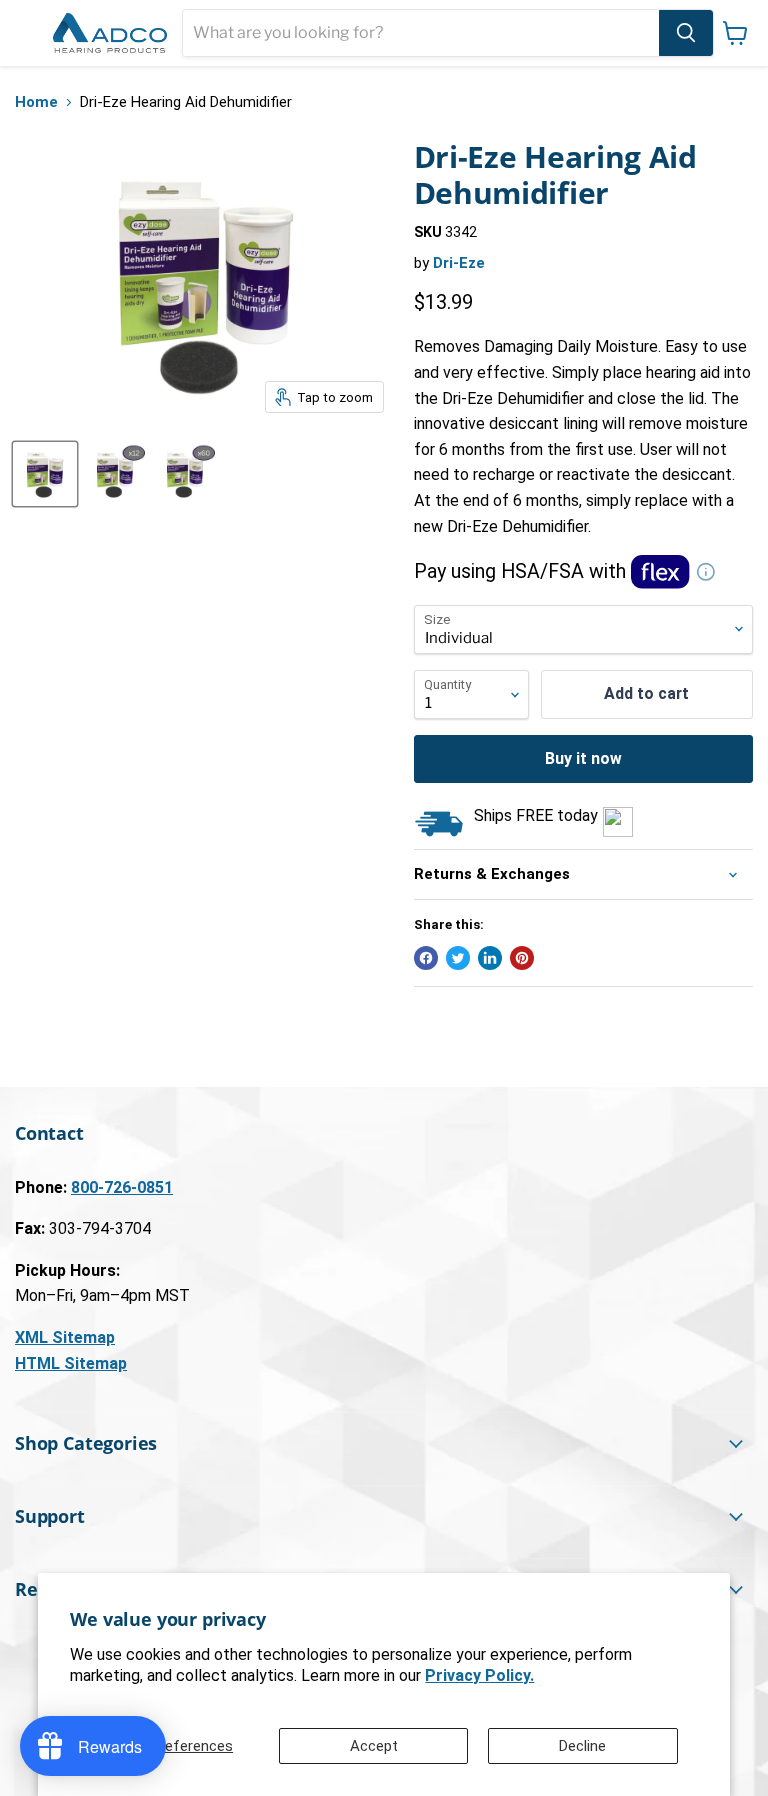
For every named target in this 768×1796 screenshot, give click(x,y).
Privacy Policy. (479, 1675)
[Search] (686, 33)
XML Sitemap (65, 1337)
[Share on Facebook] (426, 958)
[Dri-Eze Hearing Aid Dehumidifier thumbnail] (45, 474)
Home (36, 102)
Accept (374, 1746)
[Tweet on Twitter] (458, 958)
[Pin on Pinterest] (522, 958)
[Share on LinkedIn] (490, 958)
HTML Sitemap (71, 1363)
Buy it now (583, 758)
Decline (582, 1746)
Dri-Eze (459, 263)
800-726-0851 (122, 1187)
